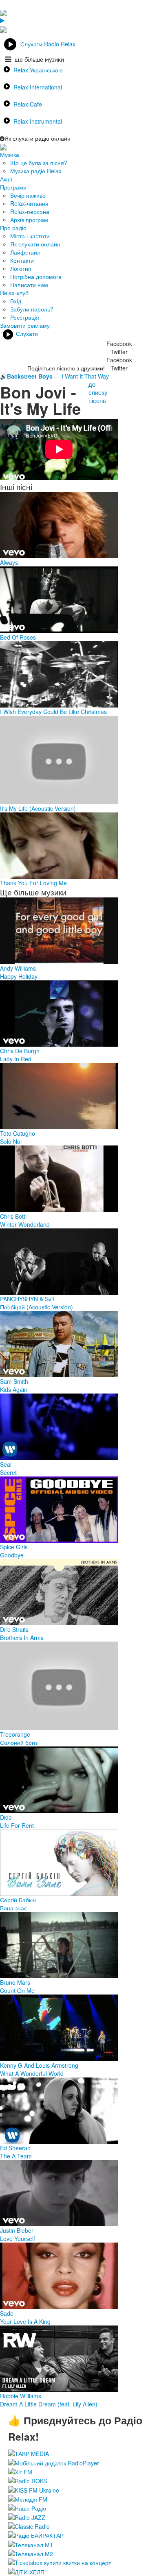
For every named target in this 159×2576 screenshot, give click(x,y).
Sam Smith (14, 1381)
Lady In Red (16, 1059)
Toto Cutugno (18, 1133)
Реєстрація (25, 317)
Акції (6, 179)
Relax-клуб (14, 293)
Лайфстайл (25, 252)
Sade (7, 2313)
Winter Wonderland (25, 1224)
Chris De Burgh (20, 1051)
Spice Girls (14, 1547)
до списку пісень (98, 392)
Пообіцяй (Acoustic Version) (36, 1307)
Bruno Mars (15, 1982)
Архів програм (29, 220)
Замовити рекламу (25, 325)
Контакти (22, 260)
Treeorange (15, 1734)
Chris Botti (13, 1216)
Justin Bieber (17, 2230)
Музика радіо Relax (36, 171)
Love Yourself (18, 2238)
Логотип (21, 268)
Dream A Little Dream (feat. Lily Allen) (49, 2404)
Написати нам (29, 285)
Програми (13, 187)
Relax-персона (30, 211)
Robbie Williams (21, 2396)
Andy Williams (18, 968)
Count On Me (17, 1990)
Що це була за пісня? (39, 163)
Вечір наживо (28, 195)
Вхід (16, 301)
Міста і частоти (30, 236)
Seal (6, 1464)
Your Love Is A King (25, 2321)
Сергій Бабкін (18, 1900)
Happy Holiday (19, 976)
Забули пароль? (32, 309)
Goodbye (12, 1555)
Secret (8, 1472)
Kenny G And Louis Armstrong (39, 2065)
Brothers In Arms (22, 1637)
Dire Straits (14, 1629)
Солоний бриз (19, 1742)
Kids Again (14, 1389)
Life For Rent (17, 1825)
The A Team (16, 2156)
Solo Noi (11, 1141)
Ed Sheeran (15, 2148)
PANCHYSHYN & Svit (27, 1299)
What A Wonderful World (32, 2073)
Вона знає (13, 1908)
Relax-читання (29, 203)
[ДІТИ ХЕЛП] (26, 2571)
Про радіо (13, 228)
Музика (10, 155)
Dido (6, 1817)
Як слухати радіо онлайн (38, 138)
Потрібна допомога (36, 277)
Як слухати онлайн (35, 244)
